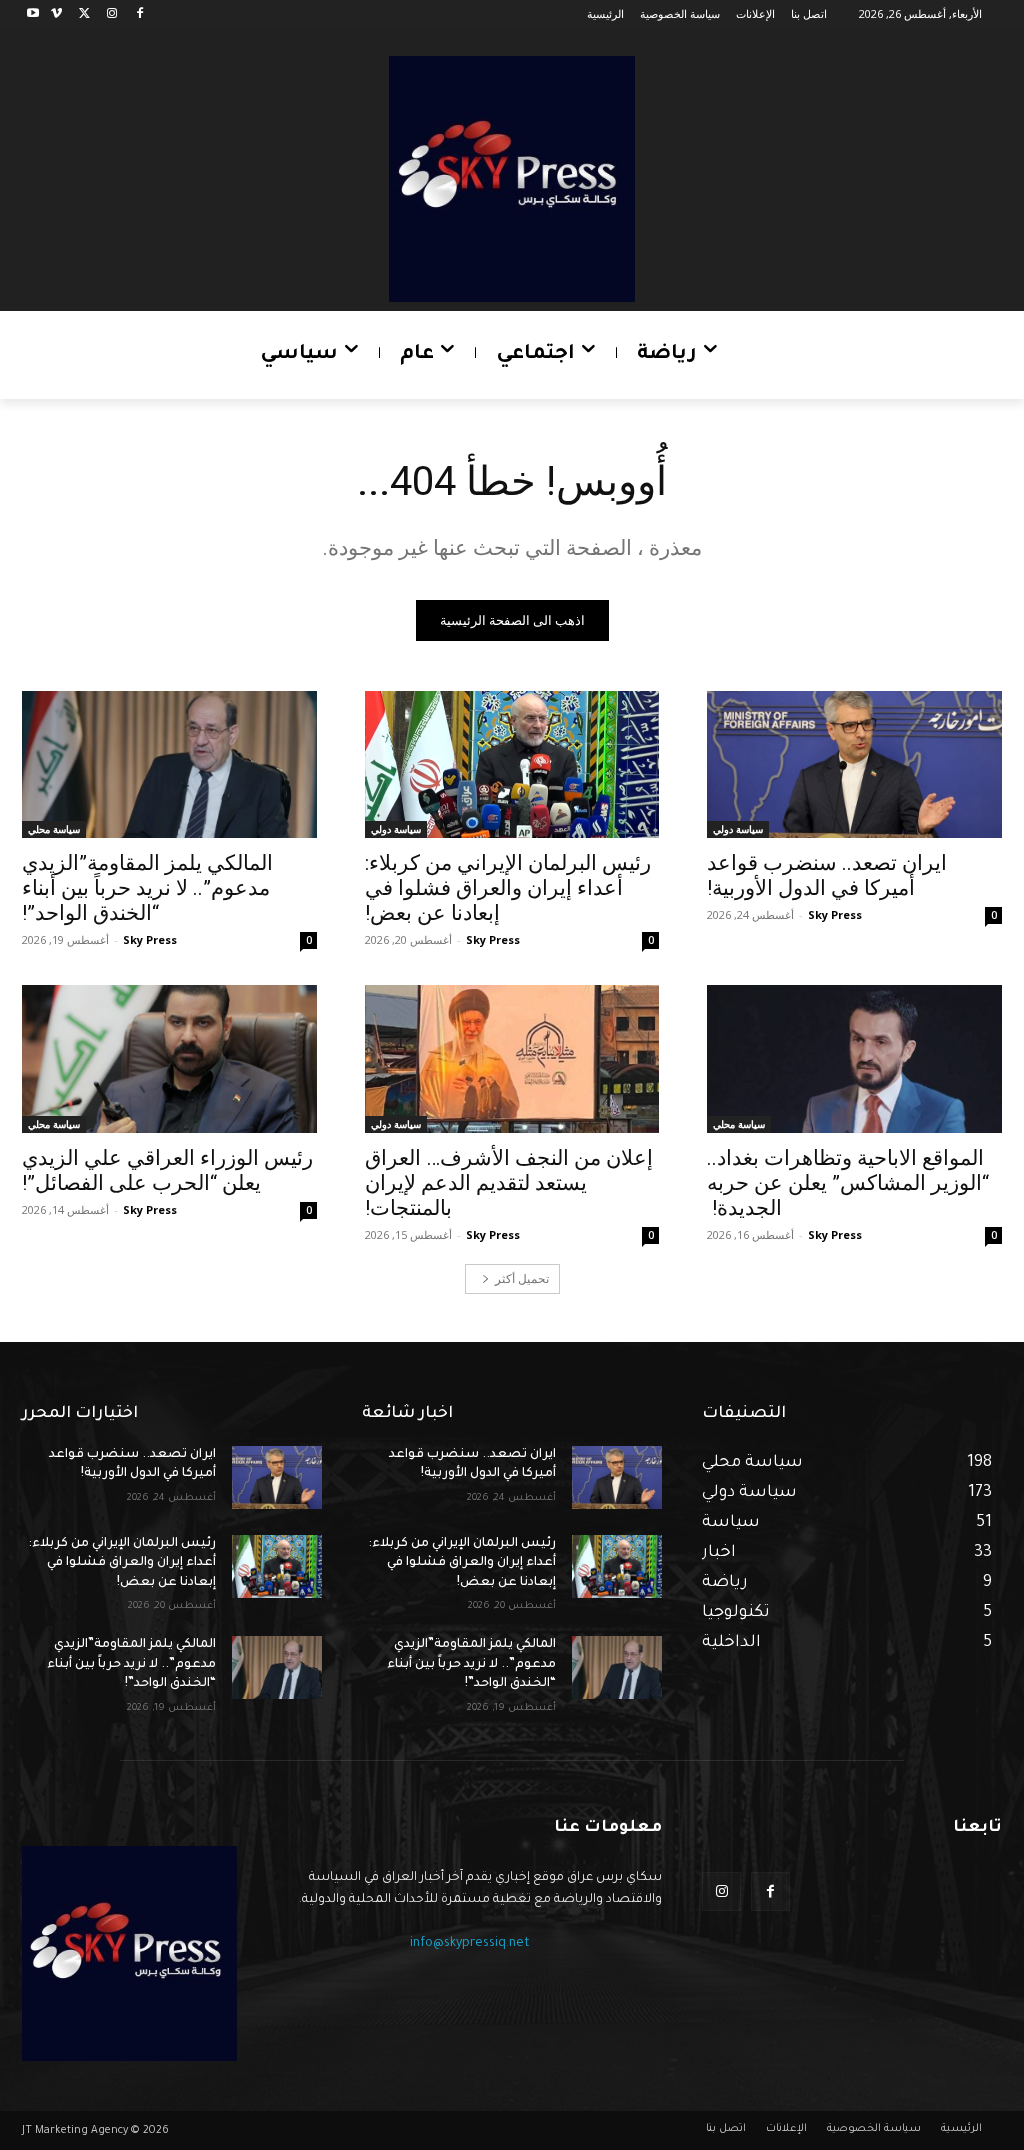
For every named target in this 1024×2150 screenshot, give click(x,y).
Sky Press (835, 914)
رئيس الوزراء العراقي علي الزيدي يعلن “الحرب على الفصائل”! (167, 1170)
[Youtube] (33, 14)
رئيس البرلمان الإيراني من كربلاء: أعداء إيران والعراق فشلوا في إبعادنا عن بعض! (508, 888)
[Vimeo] (56, 14)
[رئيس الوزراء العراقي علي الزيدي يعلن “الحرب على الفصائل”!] (169, 1058)
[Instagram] (111, 14)
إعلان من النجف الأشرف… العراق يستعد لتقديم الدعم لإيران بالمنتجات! (509, 1183)
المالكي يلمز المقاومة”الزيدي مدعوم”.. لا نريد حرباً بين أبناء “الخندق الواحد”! (147, 888)
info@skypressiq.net (470, 1944)
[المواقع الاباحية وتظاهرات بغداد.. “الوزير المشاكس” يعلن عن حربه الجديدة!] (854, 1058)
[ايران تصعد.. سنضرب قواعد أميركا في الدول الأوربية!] (854, 764)
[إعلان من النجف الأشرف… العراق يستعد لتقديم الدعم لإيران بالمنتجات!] (512, 1058)
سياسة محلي (54, 829)
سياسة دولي (738, 829)
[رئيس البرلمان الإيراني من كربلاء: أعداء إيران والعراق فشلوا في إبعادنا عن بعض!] (512, 764)
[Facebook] (139, 14)
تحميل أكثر (522, 1278)
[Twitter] (84, 14)
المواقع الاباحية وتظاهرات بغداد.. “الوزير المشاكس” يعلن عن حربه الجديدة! (848, 1183)
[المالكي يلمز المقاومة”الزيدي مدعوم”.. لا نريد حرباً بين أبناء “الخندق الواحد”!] (169, 764)
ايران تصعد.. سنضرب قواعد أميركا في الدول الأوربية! (827, 875)
